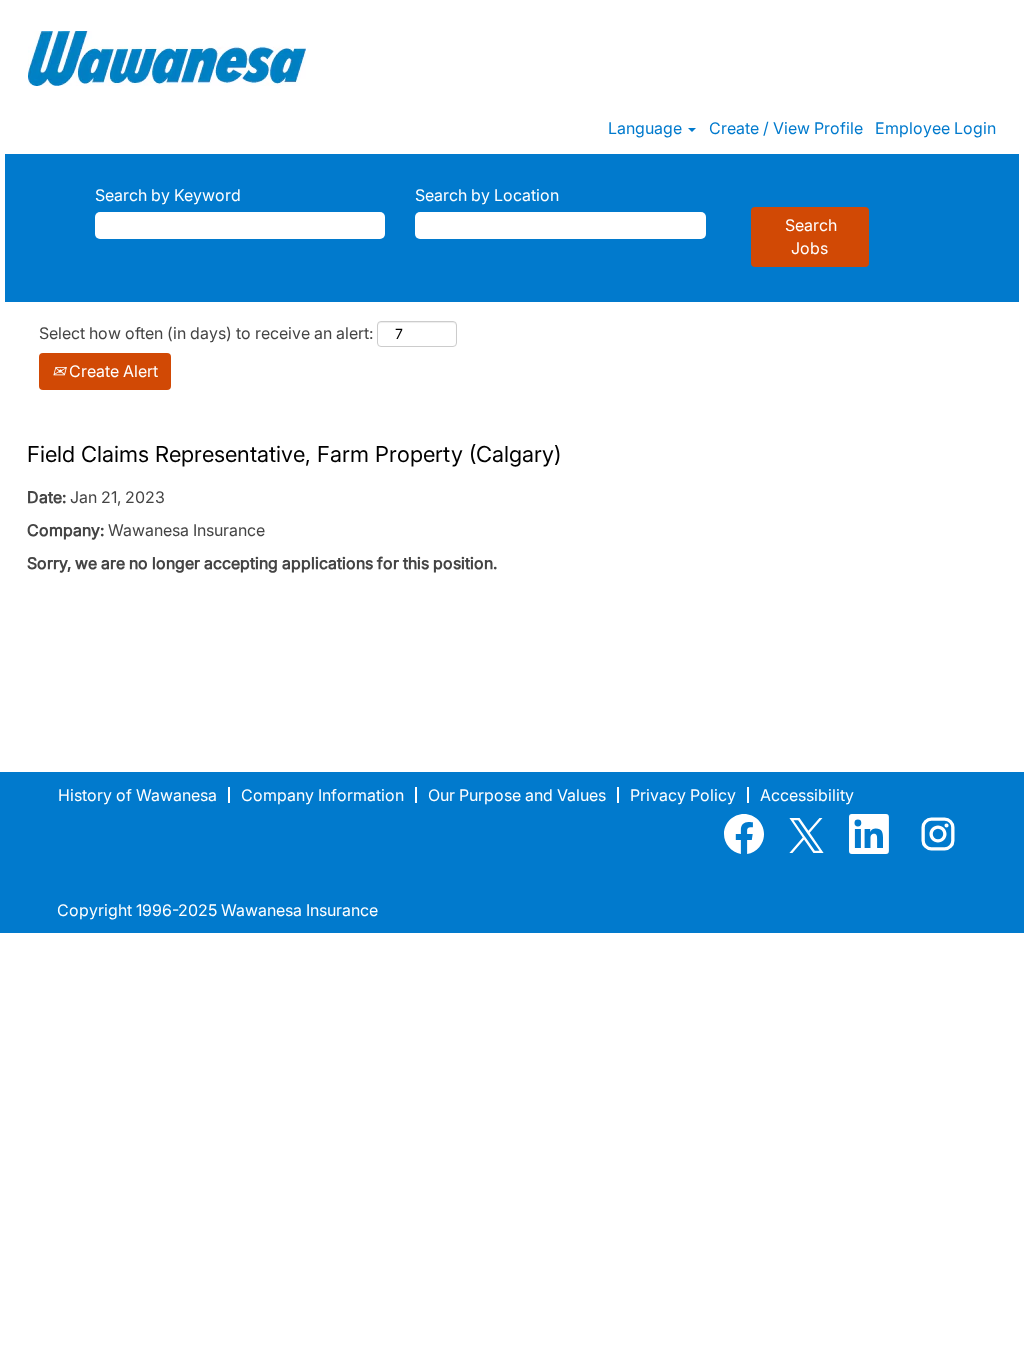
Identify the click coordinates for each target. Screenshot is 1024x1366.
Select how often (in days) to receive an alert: (206, 333)
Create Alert (111, 371)
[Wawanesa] (167, 58)
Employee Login (935, 128)
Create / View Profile (786, 128)
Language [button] (647, 128)
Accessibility (807, 795)
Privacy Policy (683, 795)
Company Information (322, 795)
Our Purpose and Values (517, 795)
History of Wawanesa (137, 795)
